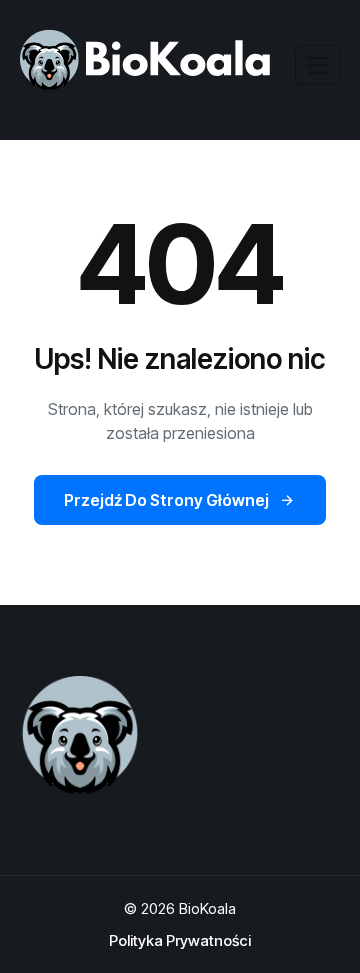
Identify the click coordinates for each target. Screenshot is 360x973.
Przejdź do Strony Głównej (166, 500)
